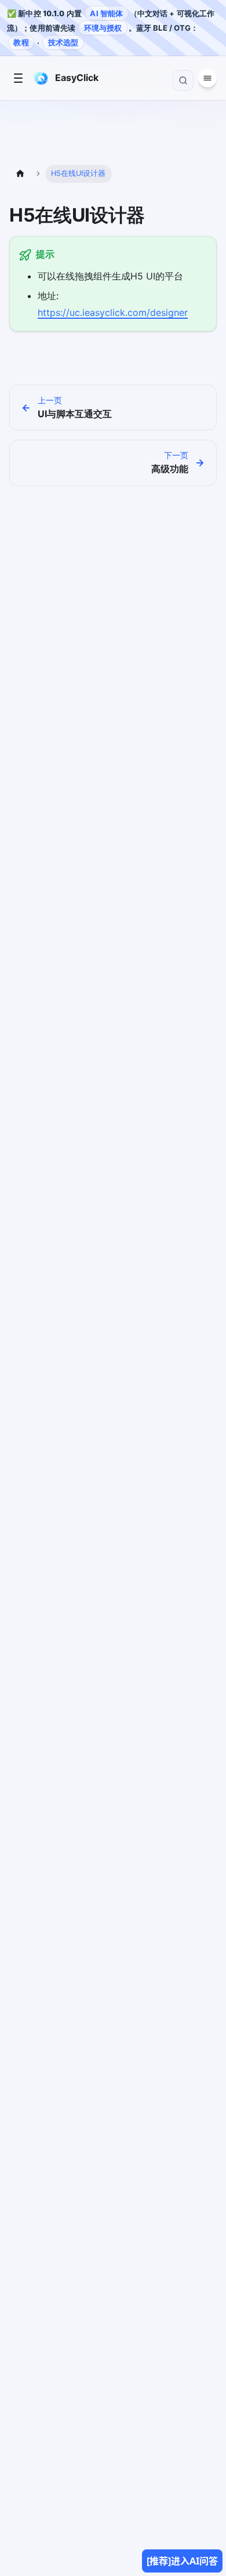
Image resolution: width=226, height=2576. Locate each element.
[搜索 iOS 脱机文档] (183, 80)
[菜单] (18, 78)
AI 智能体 (106, 13)
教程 (21, 42)
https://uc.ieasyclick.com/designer (113, 312)
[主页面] (20, 174)
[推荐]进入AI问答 (182, 2561)
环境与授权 (103, 28)
